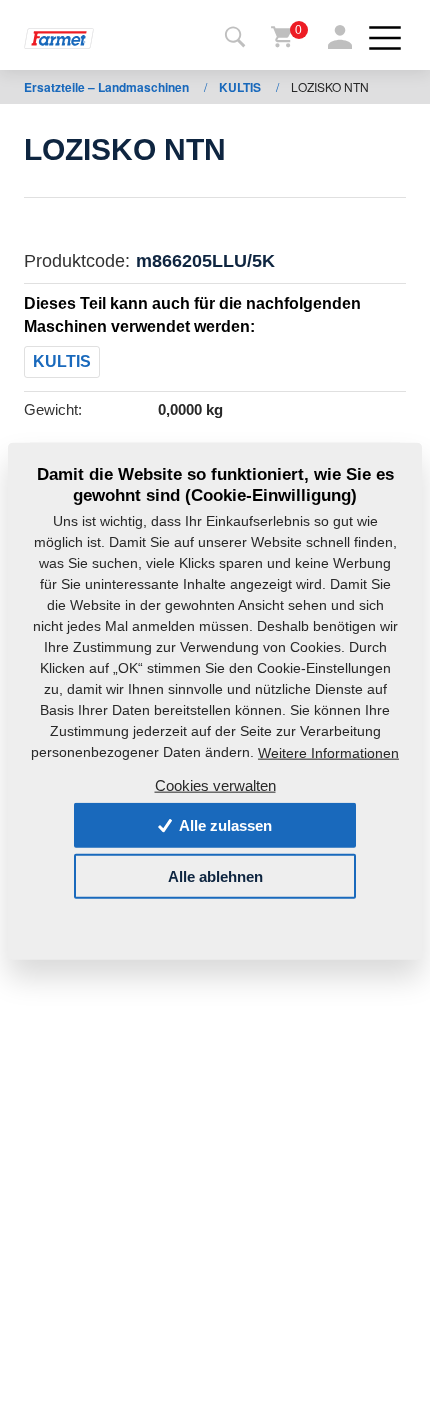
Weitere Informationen (328, 753)
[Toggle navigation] (235, 38)
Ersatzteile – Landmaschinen (108, 87)
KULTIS (241, 87)
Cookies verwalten (215, 784)
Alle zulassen (224, 825)
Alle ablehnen (215, 876)
